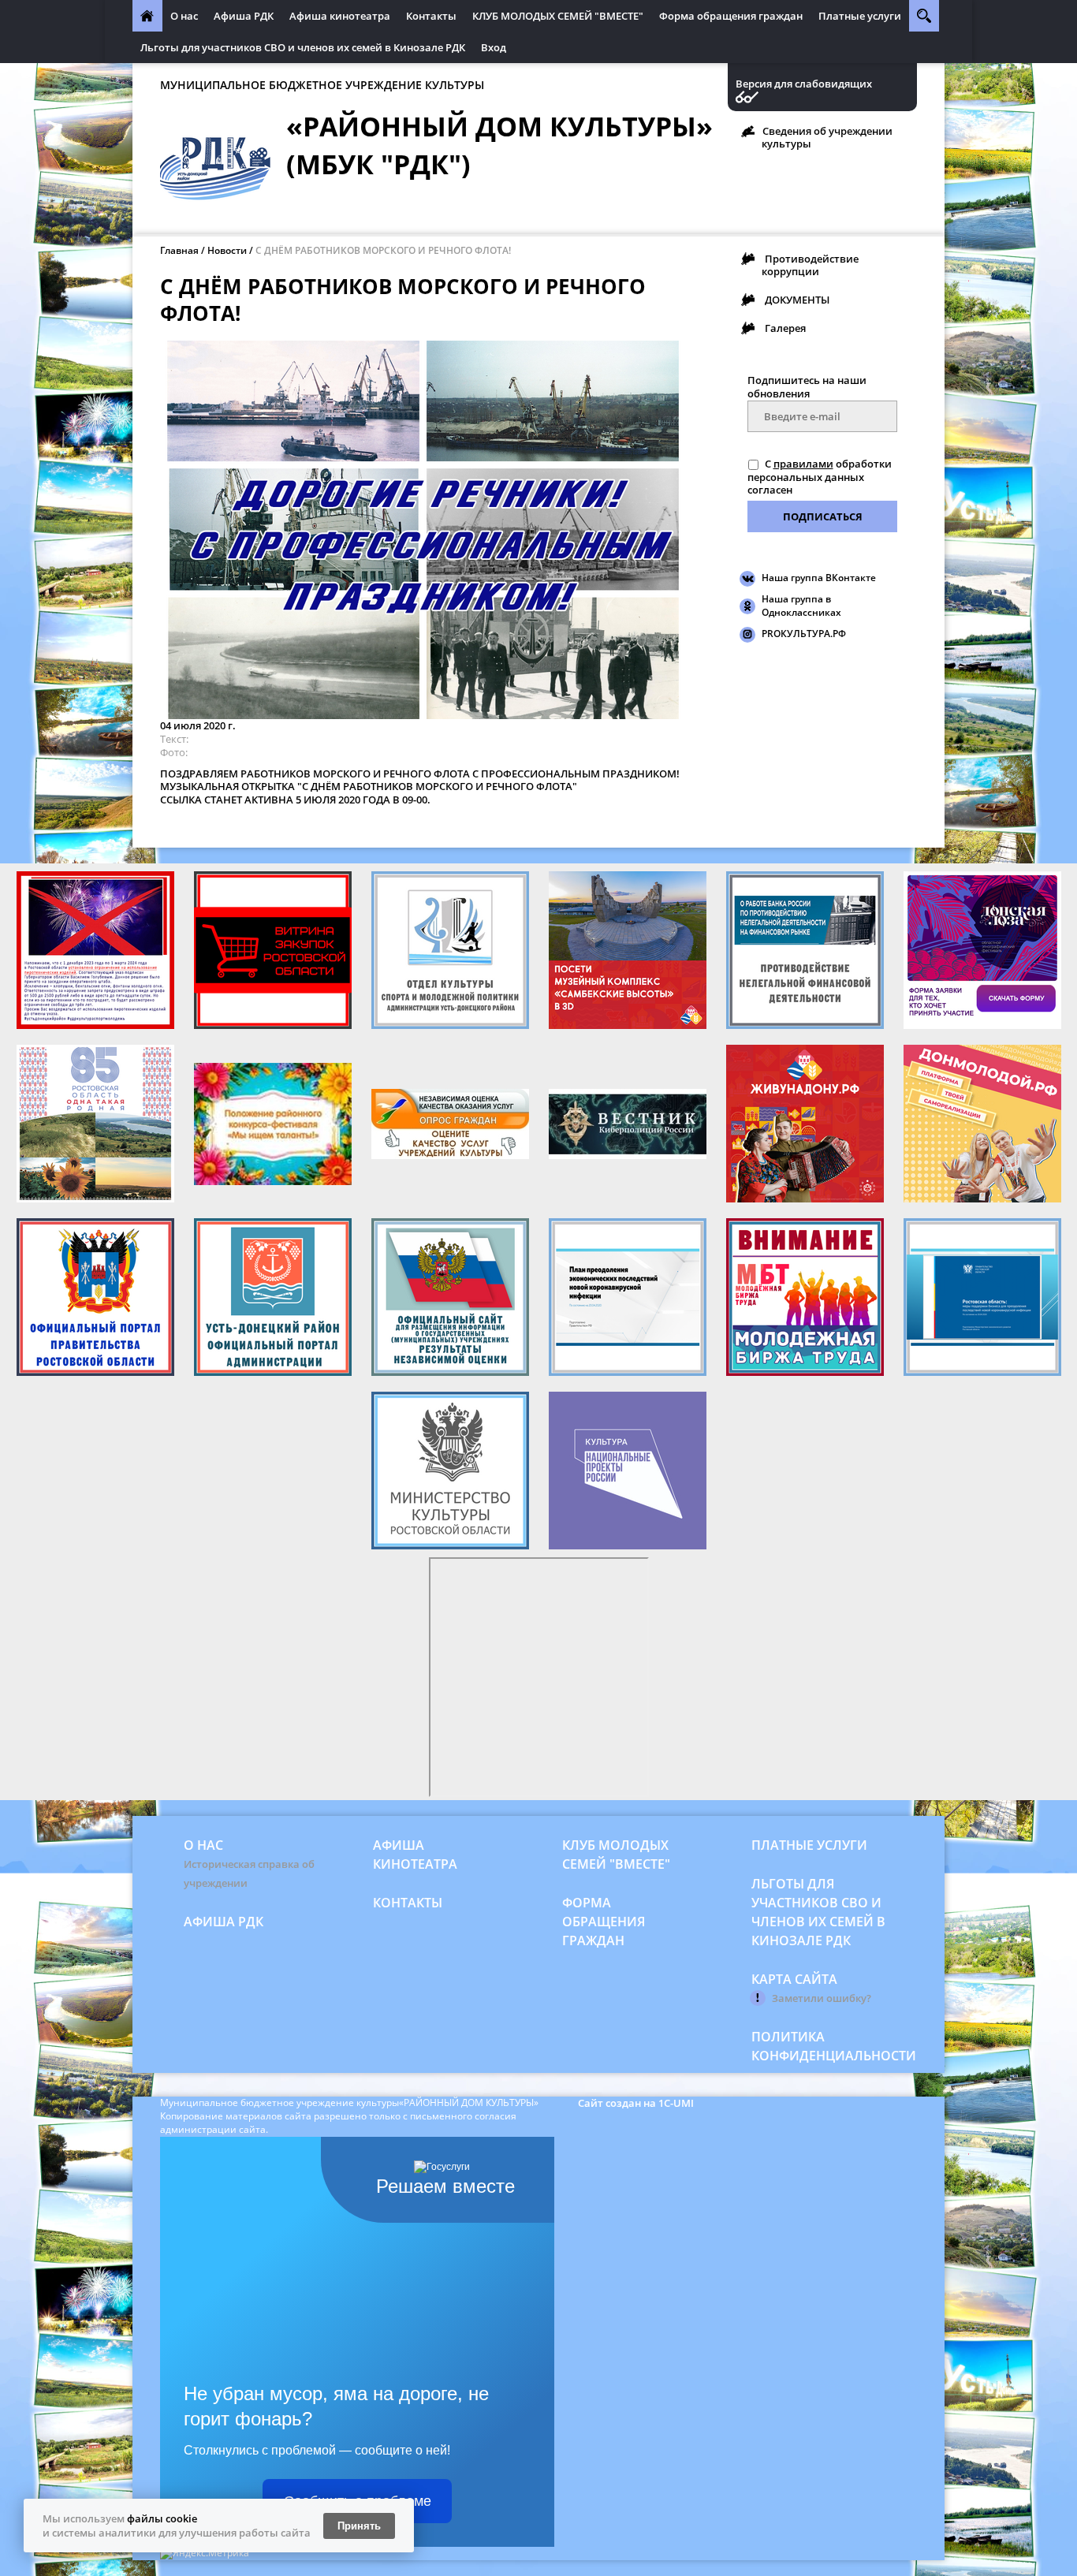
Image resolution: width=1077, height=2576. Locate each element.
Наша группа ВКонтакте (819, 578)
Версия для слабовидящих (804, 84)
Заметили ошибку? (822, 1998)
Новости (227, 250)
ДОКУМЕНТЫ (797, 300)
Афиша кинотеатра (340, 16)
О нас (184, 16)
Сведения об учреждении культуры (827, 137)
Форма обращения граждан (731, 16)
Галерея (785, 328)
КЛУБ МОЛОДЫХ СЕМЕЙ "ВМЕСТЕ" (558, 16)
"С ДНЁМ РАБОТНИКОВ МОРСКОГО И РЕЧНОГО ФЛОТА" (437, 786)
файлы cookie (162, 2518)
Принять (359, 2526)
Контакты (431, 16)
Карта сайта (794, 1979)
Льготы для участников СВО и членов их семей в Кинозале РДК (303, 47)
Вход (494, 47)
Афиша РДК (244, 16)
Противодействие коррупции (810, 265)
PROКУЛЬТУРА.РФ (804, 634)
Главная (179, 250)
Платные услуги (860, 16)
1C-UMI (676, 2103)
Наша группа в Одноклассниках (801, 606)
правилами (803, 464)
